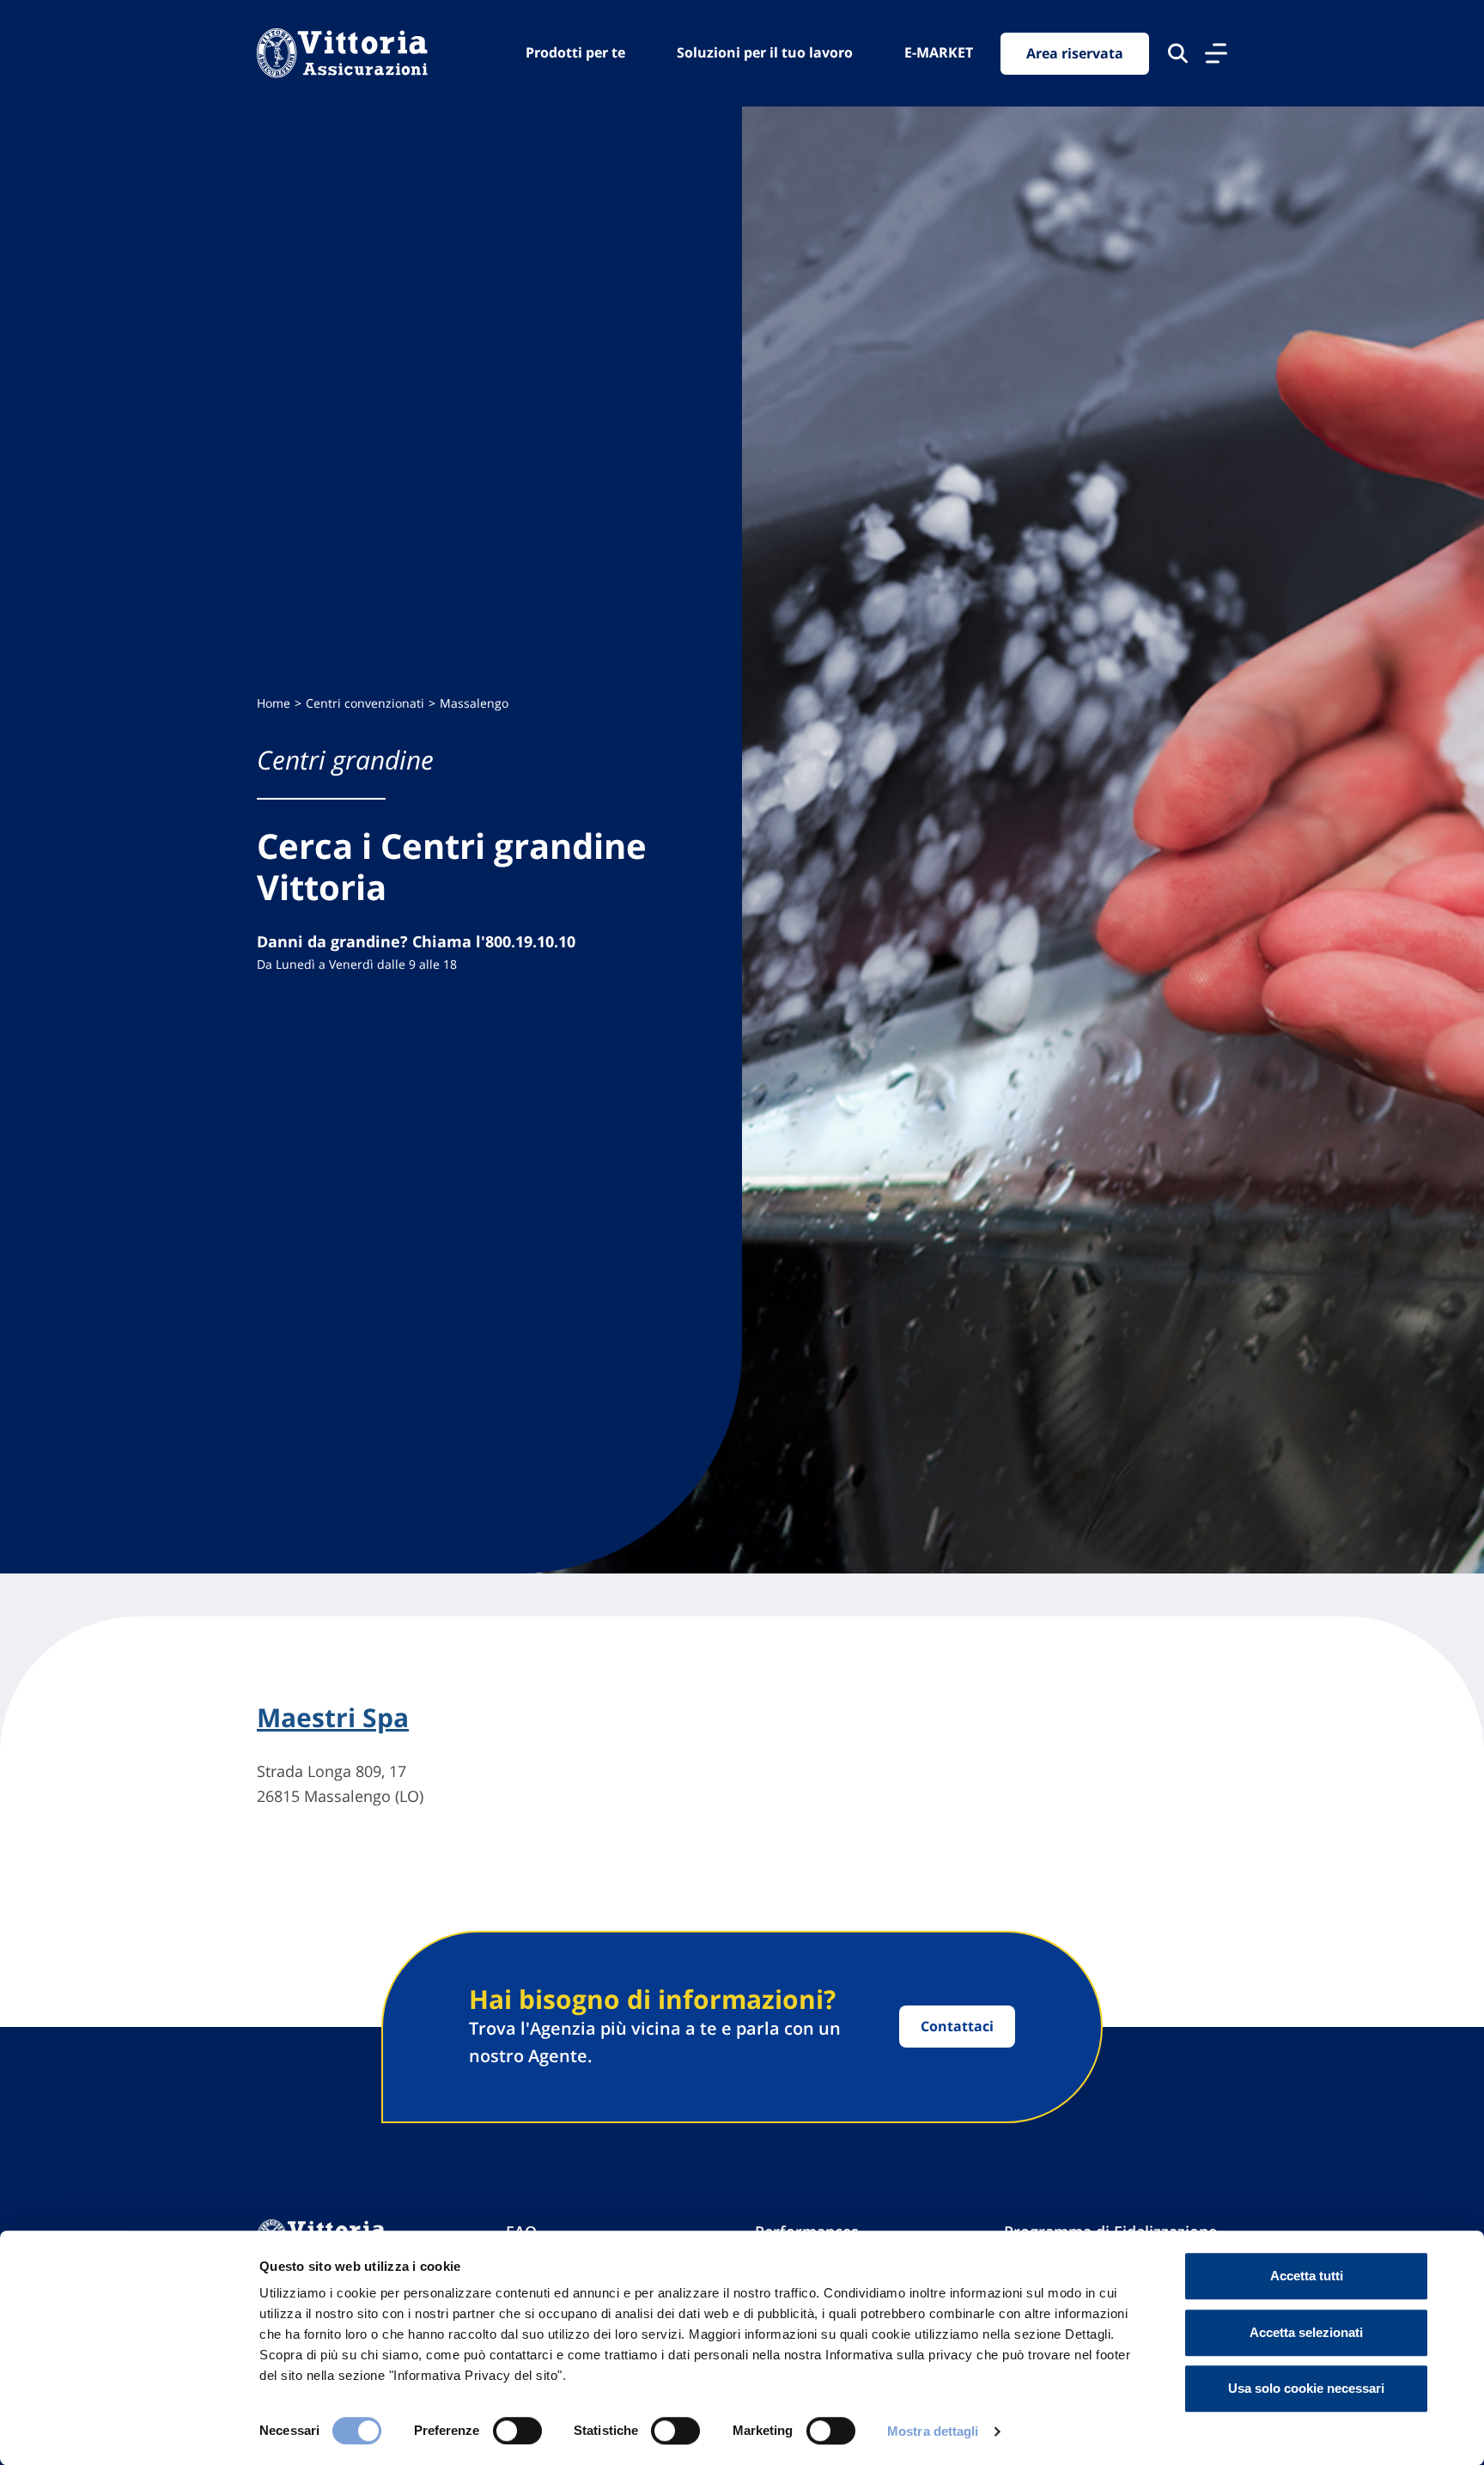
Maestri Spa (333, 1718)
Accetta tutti (1307, 2276)
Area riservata (1075, 53)
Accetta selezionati (1306, 2332)
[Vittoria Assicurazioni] (342, 53)
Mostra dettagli (933, 2431)
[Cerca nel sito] (1178, 53)
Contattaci (957, 2026)
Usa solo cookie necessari (1306, 2388)
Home (274, 703)
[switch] (517, 2431)
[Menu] (1216, 53)
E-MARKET (939, 52)
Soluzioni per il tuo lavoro (765, 52)
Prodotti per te (575, 52)
